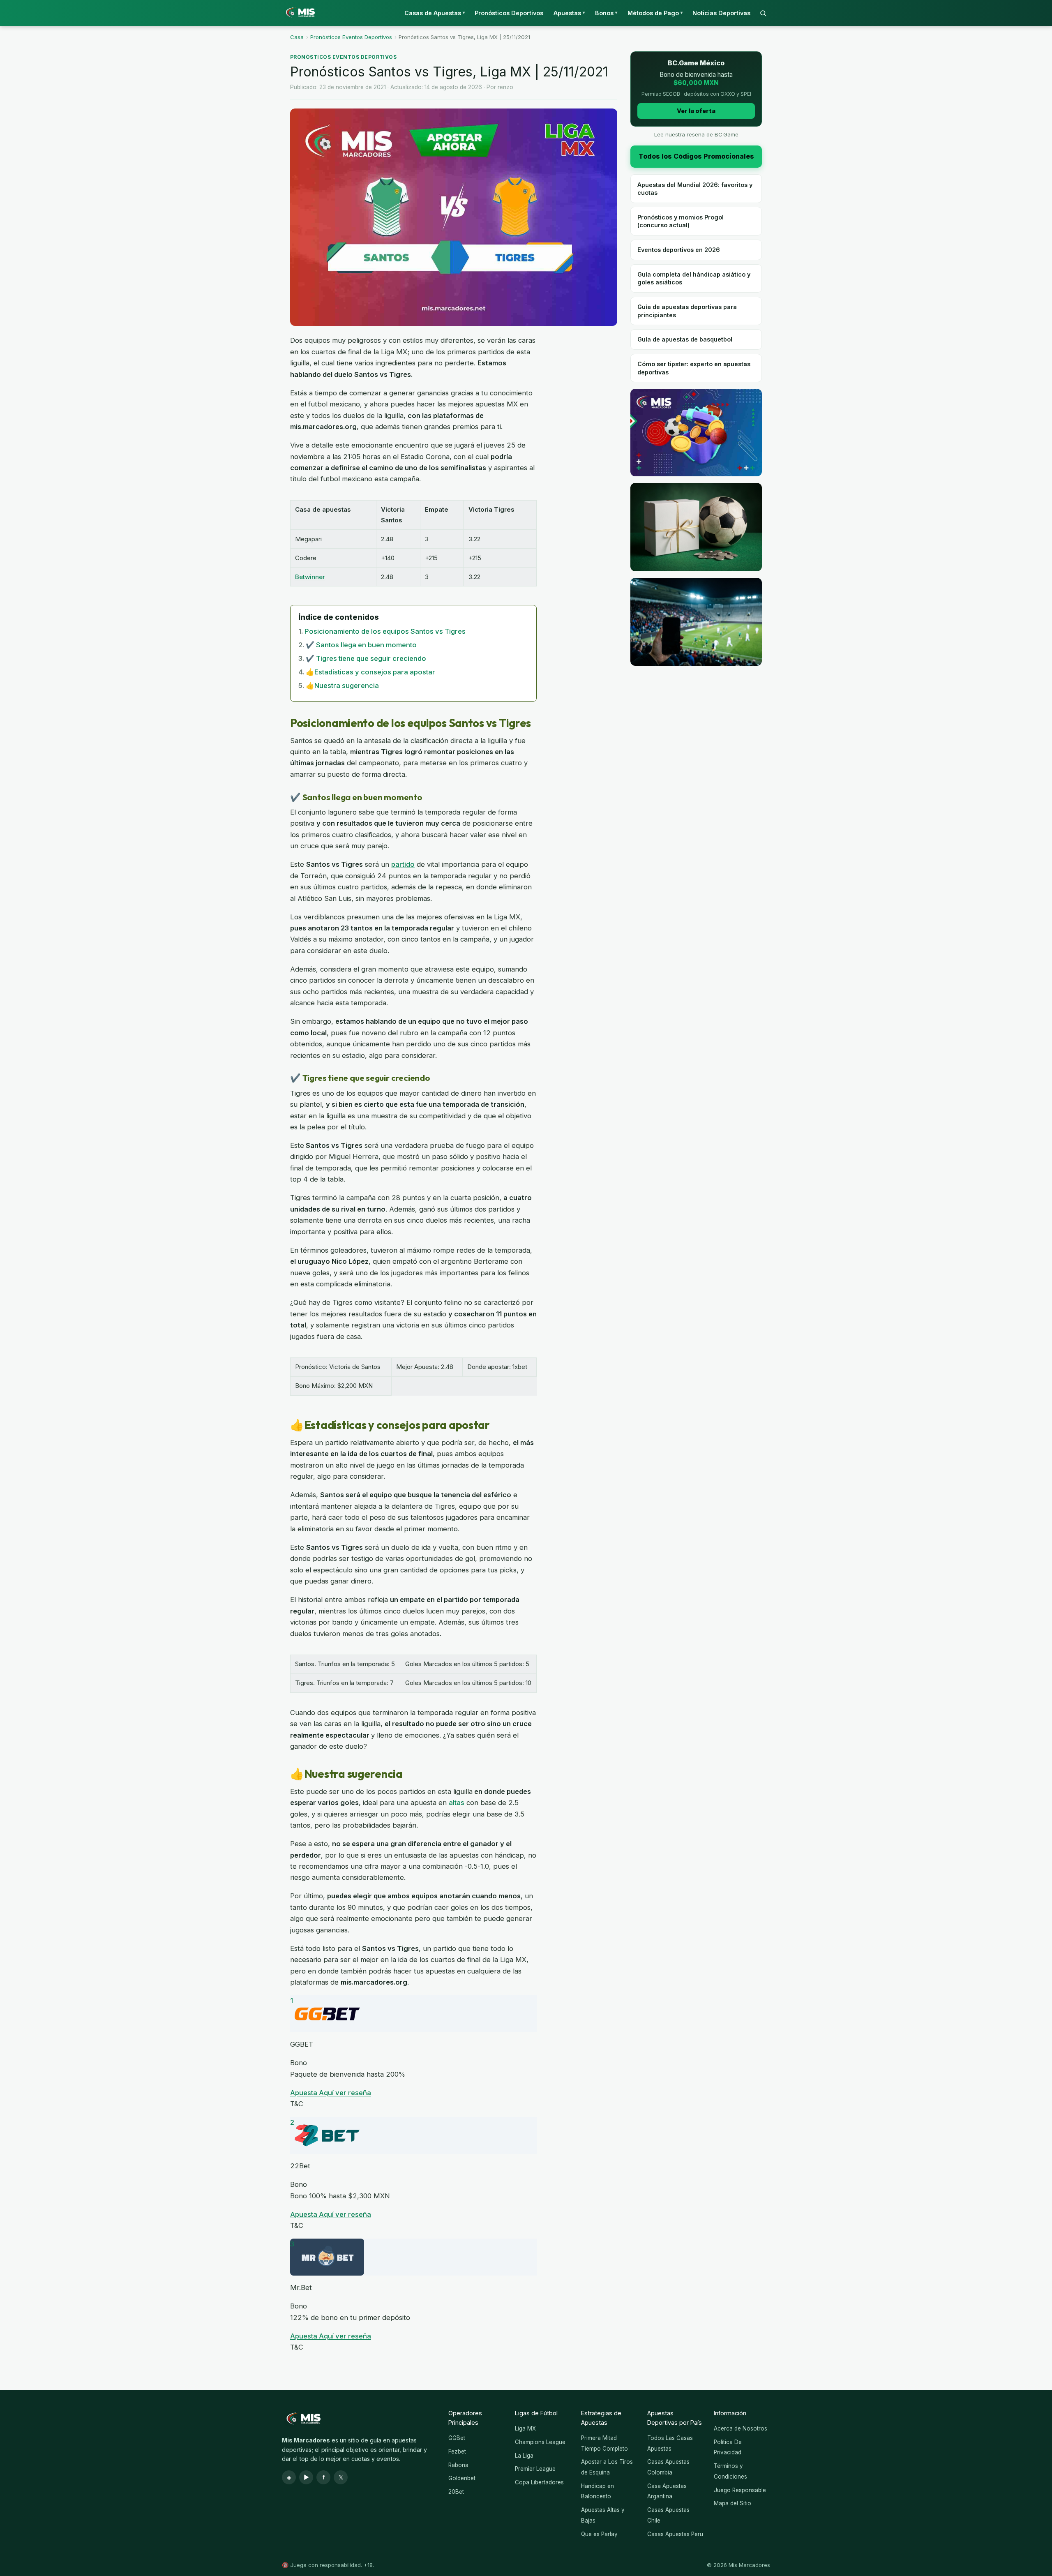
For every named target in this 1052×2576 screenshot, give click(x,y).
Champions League (540, 2442)
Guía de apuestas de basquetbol (685, 339)
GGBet (457, 2438)
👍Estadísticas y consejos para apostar (370, 672)
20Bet (456, 2492)
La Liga (524, 2456)
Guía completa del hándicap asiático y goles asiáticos (694, 278)
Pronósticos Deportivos (509, 13)
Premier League (535, 2469)
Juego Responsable (740, 2490)
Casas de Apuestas (435, 13)
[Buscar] (763, 13)
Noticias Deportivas (721, 13)
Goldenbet (462, 2478)
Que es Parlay (599, 2534)
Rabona (458, 2465)
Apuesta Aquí (313, 2093)
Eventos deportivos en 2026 (679, 250)
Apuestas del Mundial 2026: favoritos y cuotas (695, 189)
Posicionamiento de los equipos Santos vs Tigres (385, 631)
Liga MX (525, 2428)
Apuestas (569, 13)
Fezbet (457, 2451)
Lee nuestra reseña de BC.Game (696, 134)
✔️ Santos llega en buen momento (361, 645)
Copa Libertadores (539, 2482)
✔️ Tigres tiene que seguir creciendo (366, 658)
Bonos (606, 13)
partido (403, 864)
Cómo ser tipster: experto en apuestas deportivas (694, 368)
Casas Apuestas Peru (675, 2534)
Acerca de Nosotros (741, 2428)
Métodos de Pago (655, 13)
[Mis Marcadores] (298, 13)
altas (457, 1803)
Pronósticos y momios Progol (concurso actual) (681, 221)
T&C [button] (297, 2104)
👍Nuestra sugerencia (342, 686)
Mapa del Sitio (732, 2503)
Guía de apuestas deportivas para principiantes (687, 311)
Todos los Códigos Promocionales (696, 156)
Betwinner (310, 577)
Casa (297, 37)
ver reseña (353, 2093)
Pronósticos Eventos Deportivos (351, 37)
